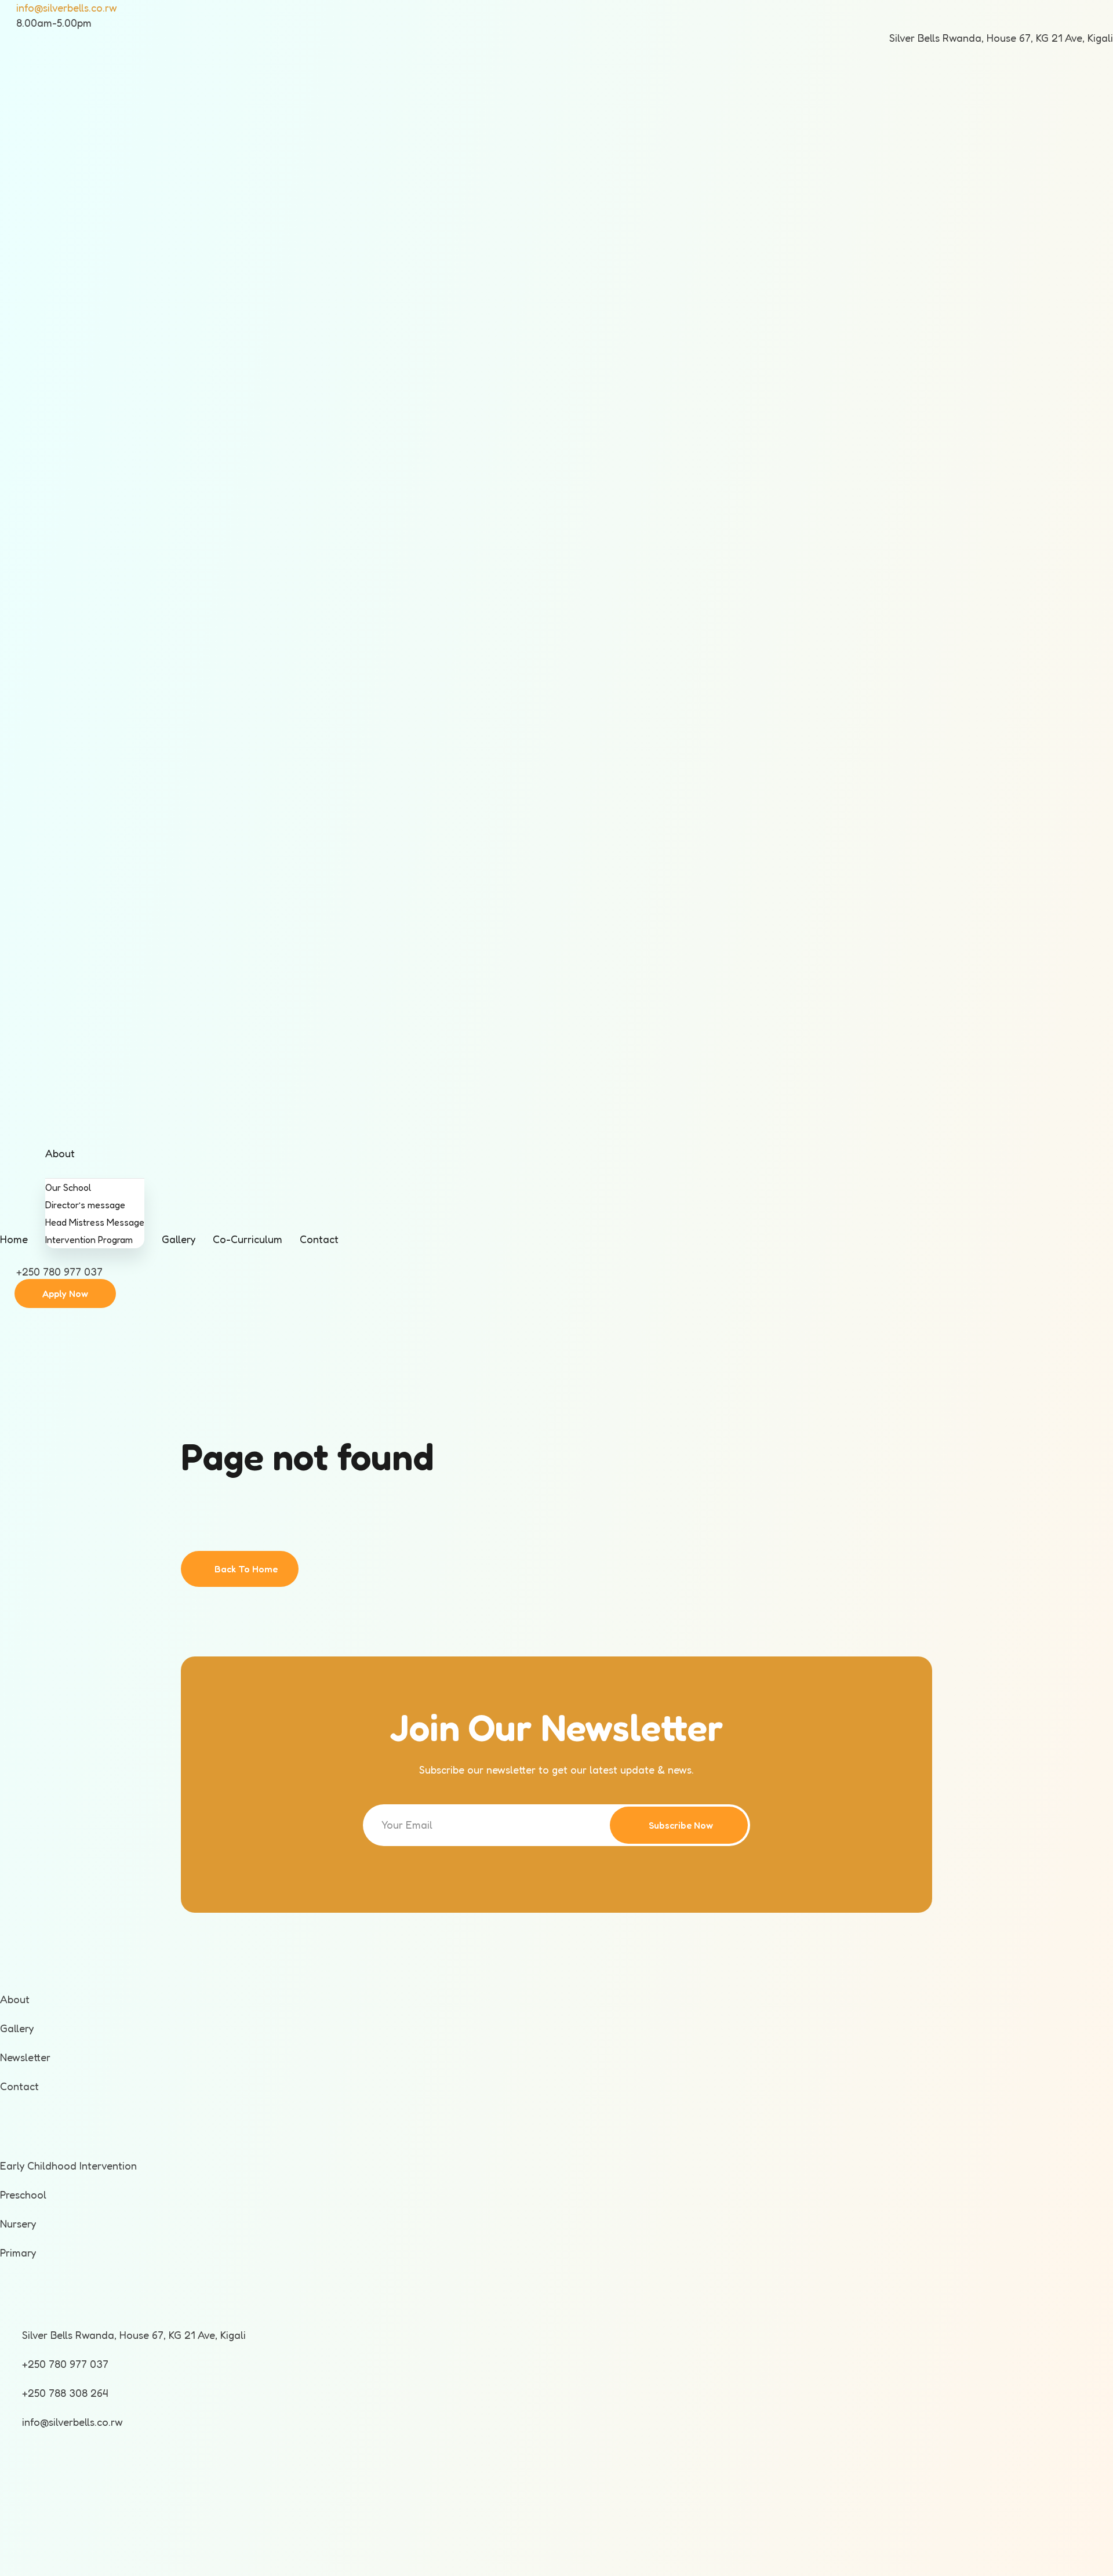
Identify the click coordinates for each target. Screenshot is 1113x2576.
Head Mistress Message (95, 1222)
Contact (319, 1239)
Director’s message (85, 1205)
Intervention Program (89, 1240)
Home (14, 1239)
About (60, 1153)
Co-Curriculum (248, 1239)
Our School (68, 1187)
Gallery (179, 1239)
